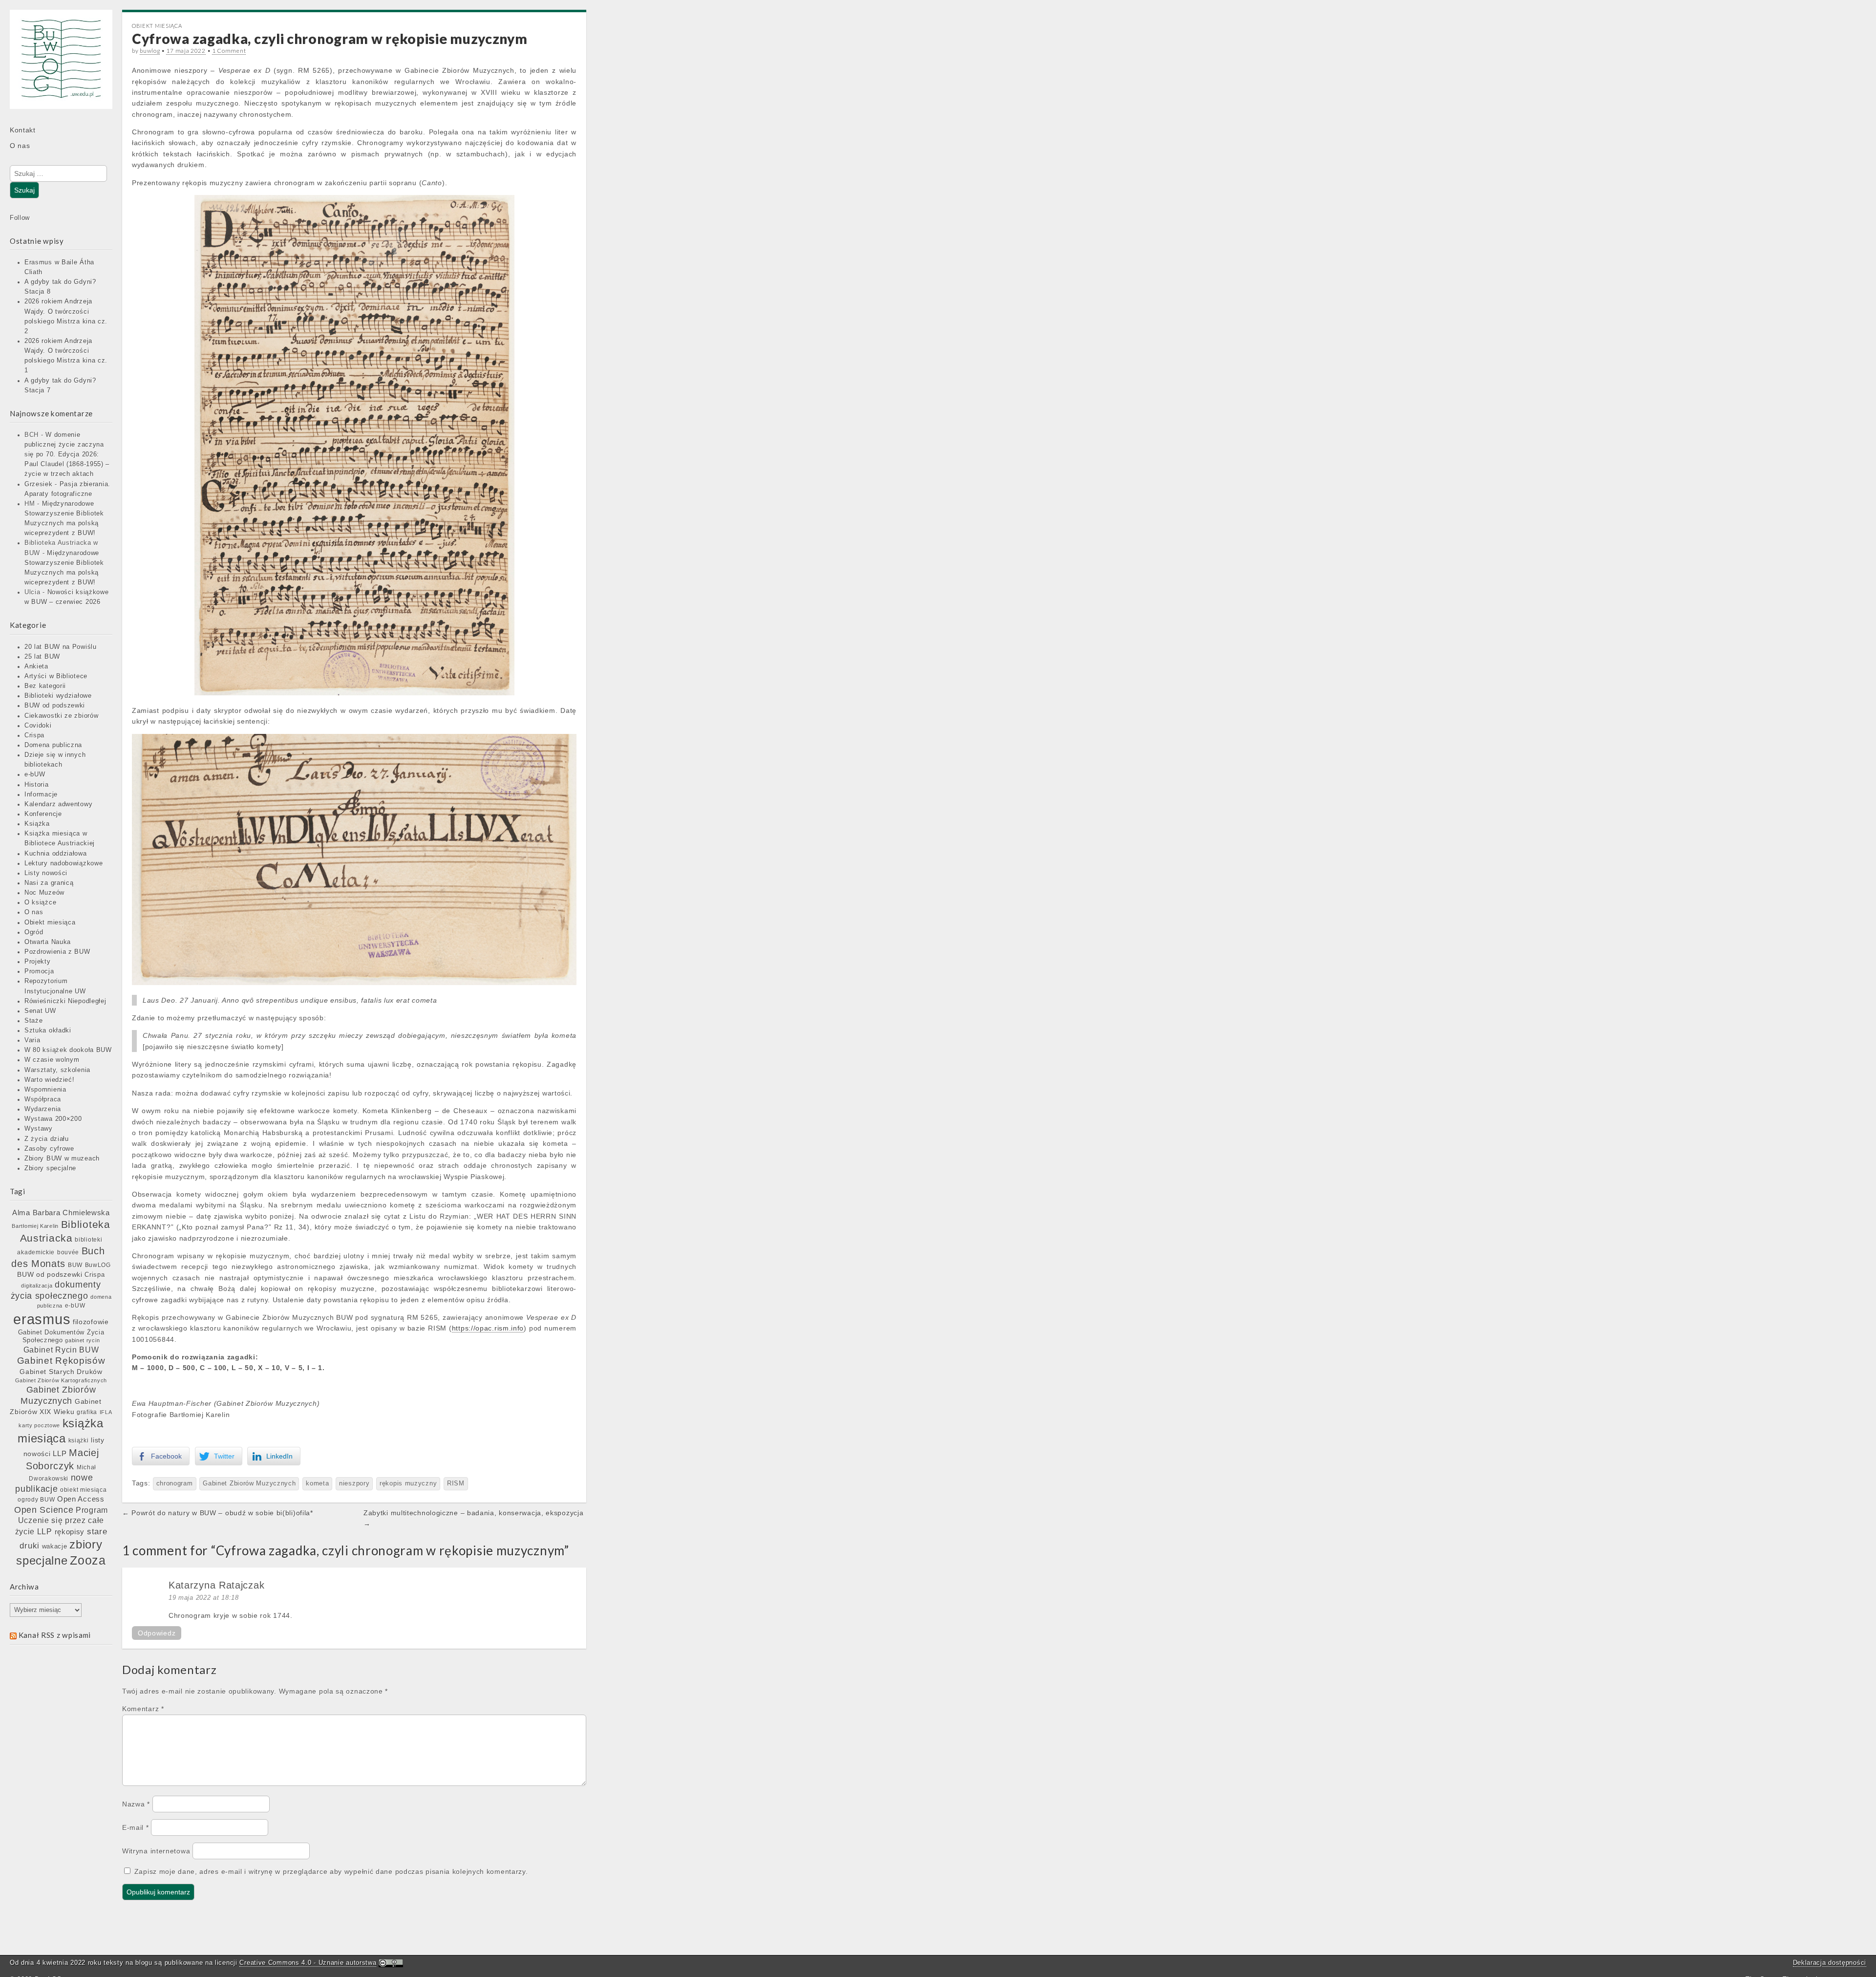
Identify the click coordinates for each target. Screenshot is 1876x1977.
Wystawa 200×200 (53, 1119)
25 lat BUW (42, 657)
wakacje (55, 1546)
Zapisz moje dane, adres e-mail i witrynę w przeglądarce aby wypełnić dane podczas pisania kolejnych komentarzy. (331, 1871)
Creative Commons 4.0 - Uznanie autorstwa (308, 1963)
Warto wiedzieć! (50, 1080)
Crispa (34, 735)
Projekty (38, 962)
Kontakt (23, 130)
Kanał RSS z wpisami (55, 1635)
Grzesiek (39, 484)
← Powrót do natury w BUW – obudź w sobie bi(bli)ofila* (218, 1513)
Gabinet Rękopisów (61, 1361)
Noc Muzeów (44, 893)
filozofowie (91, 1322)
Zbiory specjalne (50, 1168)
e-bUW (35, 774)
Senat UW (40, 1011)
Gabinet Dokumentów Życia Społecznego (61, 1336)
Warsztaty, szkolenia (57, 1070)
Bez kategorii (45, 686)
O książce (40, 903)
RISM (456, 1483)
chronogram (175, 1483)
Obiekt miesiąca (50, 923)
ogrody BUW (36, 1500)
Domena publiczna (53, 745)
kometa (317, 1483)
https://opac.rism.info (488, 1328)
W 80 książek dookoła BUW (68, 1050)
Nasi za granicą (49, 883)
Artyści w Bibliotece (56, 676)
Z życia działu (47, 1139)
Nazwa (136, 1804)
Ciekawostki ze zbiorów (61, 716)
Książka (37, 824)
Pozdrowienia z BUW (57, 952)
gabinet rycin (82, 1340)
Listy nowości (46, 873)
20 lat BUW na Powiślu (61, 647)
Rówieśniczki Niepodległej (65, 1001)
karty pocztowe (39, 1425)
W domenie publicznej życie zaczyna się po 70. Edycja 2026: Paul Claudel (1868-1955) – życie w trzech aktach (67, 455)
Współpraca (43, 1099)
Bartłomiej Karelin (35, 1226)
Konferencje (43, 814)
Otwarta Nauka (48, 942)
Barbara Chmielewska (71, 1213)
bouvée (68, 1252)
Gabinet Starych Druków (61, 1372)
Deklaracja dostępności (1830, 1963)
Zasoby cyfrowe (49, 1149)
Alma (21, 1213)
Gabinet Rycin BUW (61, 1350)
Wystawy (39, 1129)
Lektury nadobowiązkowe (64, 863)
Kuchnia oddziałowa (56, 854)
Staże (34, 1021)
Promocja (39, 971)
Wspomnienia (45, 1090)
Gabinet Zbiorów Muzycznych (249, 1483)
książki (79, 1440)
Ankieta (36, 666)
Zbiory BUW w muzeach (62, 1159)
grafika (87, 1412)
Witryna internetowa (156, 1851)
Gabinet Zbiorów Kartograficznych (61, 1380)
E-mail (136, 1827)
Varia (32, 1040)
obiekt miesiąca (84, 1490)
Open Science (44, 1510)
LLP (60, 1454)
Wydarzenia (43, 1109)
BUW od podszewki (55, 706)
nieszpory (354, 1483)
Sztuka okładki (48, 1031)
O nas (20, 146)
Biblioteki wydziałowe (58, 696)
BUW (75, 1265)
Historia (37, 785)
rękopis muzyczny (408, 1483)
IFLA (106, 1412)
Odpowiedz (157, 1633)
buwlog (150, 51)
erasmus (42, 1319)
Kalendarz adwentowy (58, 804)
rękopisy (70, 1532)
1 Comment (229, 51)
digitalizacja (37, 1286)
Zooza (88, 1560)
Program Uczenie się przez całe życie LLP (62, 1521)
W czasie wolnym (52, 1060)
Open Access (81, 1499)
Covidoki (38, 726)
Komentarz (143, 1709)
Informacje (41, 795)
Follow (20, 218)
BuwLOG (98, 1265)
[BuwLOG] (61, 66)
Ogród (34, 932)
